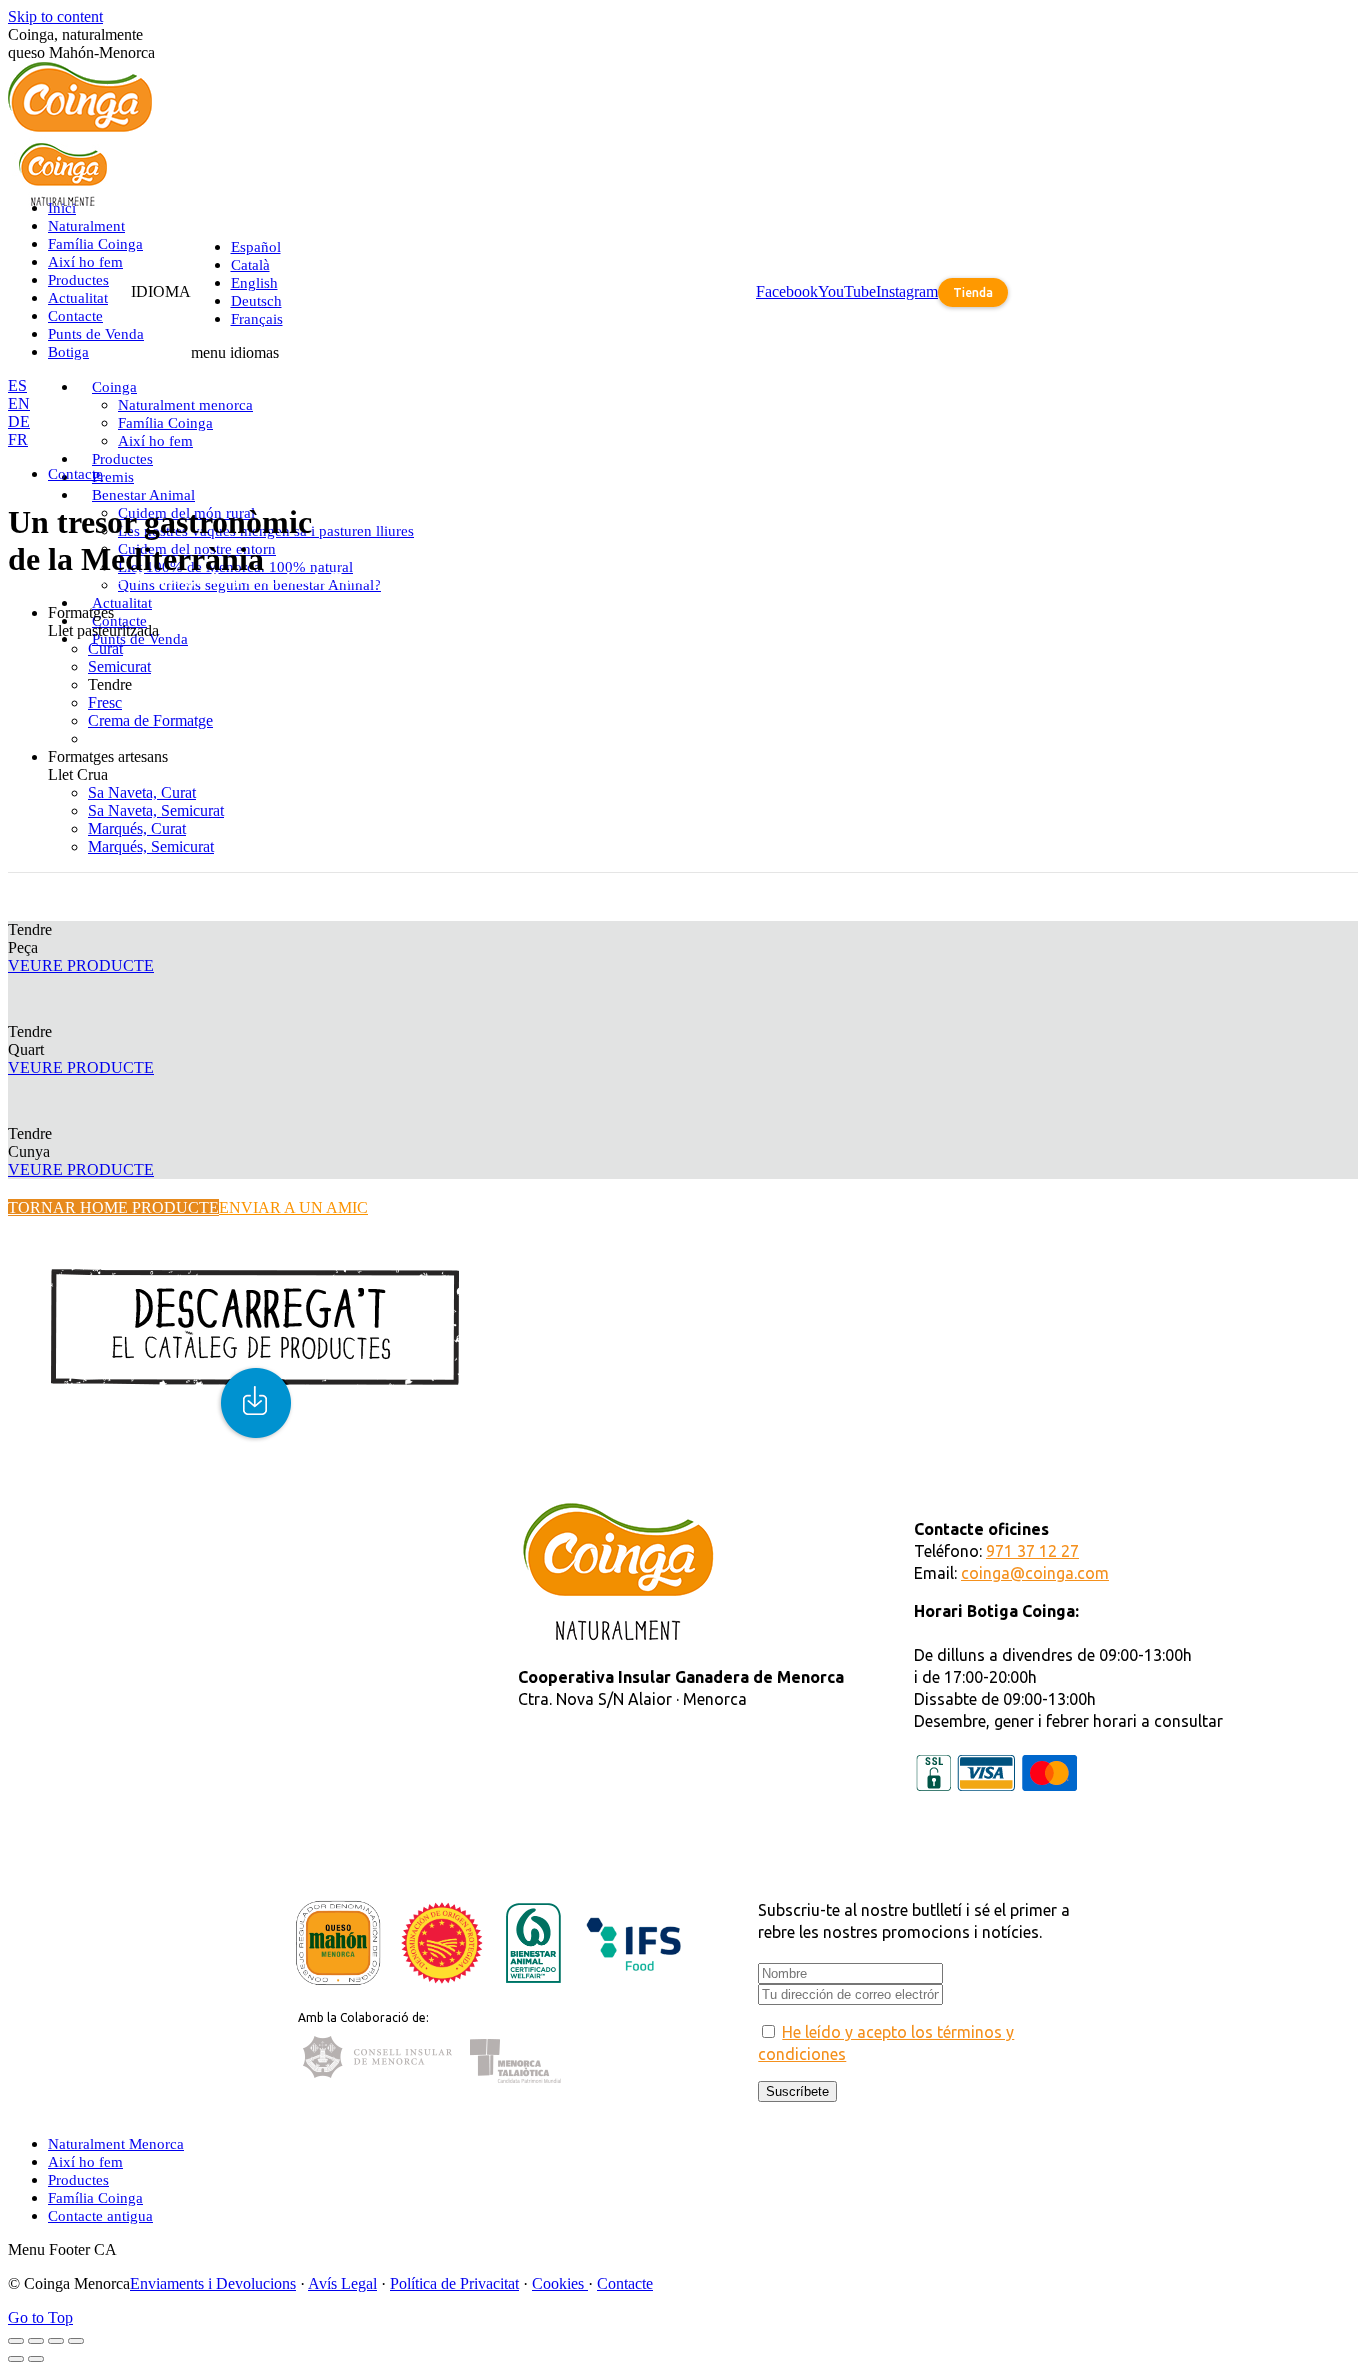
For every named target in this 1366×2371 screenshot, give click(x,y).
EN (19, 403)
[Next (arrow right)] (36, 2359)
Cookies (560, 2283)
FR (18, 439)
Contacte (625, 2283)
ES (17, 385)
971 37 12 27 (1032, 1551)
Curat (105, 648)
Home (27, 578)
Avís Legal (342, 2283)
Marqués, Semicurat (151, 846)
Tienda (973, 292)
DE (19, 421)
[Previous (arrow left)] (16, 2359)
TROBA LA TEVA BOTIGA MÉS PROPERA (295, 1510)
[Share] (36, 2341)
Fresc (105, 702)
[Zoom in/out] (76, 2341)
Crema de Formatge (150, 720)
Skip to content (55, 16)
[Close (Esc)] (16, 2341)
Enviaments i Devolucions (213, 2283)
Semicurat (119, 666)
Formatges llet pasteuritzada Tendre (257, 578)
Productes (91, 578)
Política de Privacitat (454, 2283)
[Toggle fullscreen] (56, 2341)
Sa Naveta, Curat (142, 792)
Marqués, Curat (137, 828)
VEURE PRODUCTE (81, 965)
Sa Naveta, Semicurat (156, 810)
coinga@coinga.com (1035, 1573)
